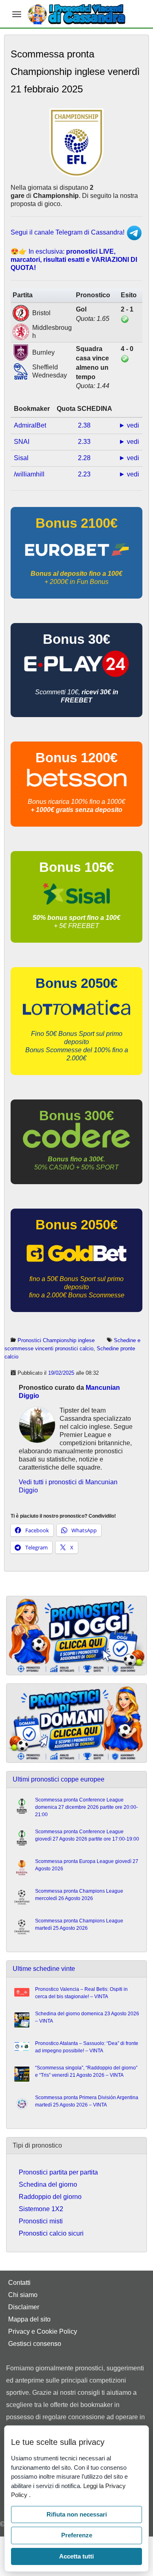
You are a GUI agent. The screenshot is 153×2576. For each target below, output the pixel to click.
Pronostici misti (41, 2221)
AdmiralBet (30, 425)
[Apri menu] (17, 14)
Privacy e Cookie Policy (43, 2331)
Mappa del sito (29, 2319)
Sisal (21, 458)
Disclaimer (24, 2307)
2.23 (84, 474)
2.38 (84, 425)
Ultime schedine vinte (44, 1969)
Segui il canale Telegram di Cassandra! (68, 232)
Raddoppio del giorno (50, 2197)
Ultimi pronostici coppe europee (59, 1779)
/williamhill (29, 474)
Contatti (19, 2283)
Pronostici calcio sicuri (51, 2233)
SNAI (22, 442)
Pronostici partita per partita (58, 2172)
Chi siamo (23, 2295)
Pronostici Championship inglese (56, 1340)
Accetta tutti (76, 2556)
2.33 (84, 442)
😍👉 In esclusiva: (74, 260)
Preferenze (77, 2535)
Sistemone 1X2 (41, 2209)
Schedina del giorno (48, 2184)
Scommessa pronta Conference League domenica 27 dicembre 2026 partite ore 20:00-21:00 (86, 1807)
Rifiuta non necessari (77, 2514)
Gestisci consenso (35, 2344)
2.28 (84, 458)
